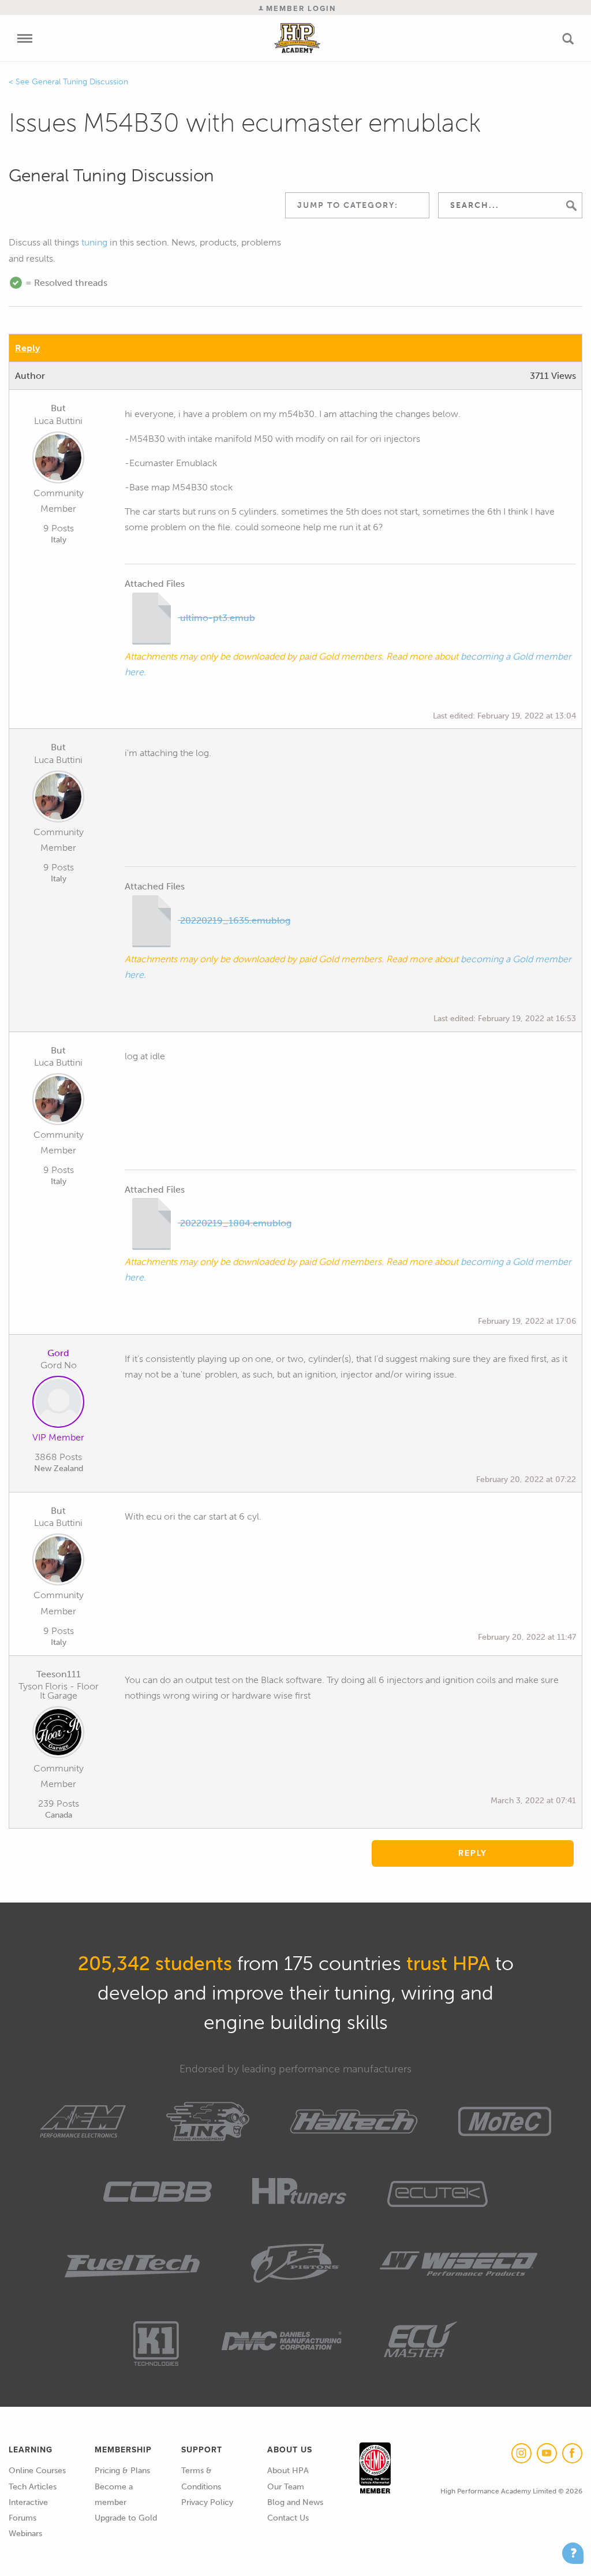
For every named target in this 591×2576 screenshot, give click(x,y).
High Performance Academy (298, 38)
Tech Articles (33, 2487)
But (58, 408)
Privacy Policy (207, 2502)
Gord (58, 1353)
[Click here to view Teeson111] (58, 1734)
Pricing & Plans (122, 2471)
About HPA (288, 2471)
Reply (27, 348)
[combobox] (357, 205)
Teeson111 (59, 1674)
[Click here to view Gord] (58, 1404)
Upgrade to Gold (126, 2518)
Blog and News (295, 2502)
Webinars (25, 2534)
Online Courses (37, 2471)
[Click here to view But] (58, 460)
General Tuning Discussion (80, 82)
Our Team (286, 2487)
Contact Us (288, 2518)
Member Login (300, 8)
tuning (94, 242)
